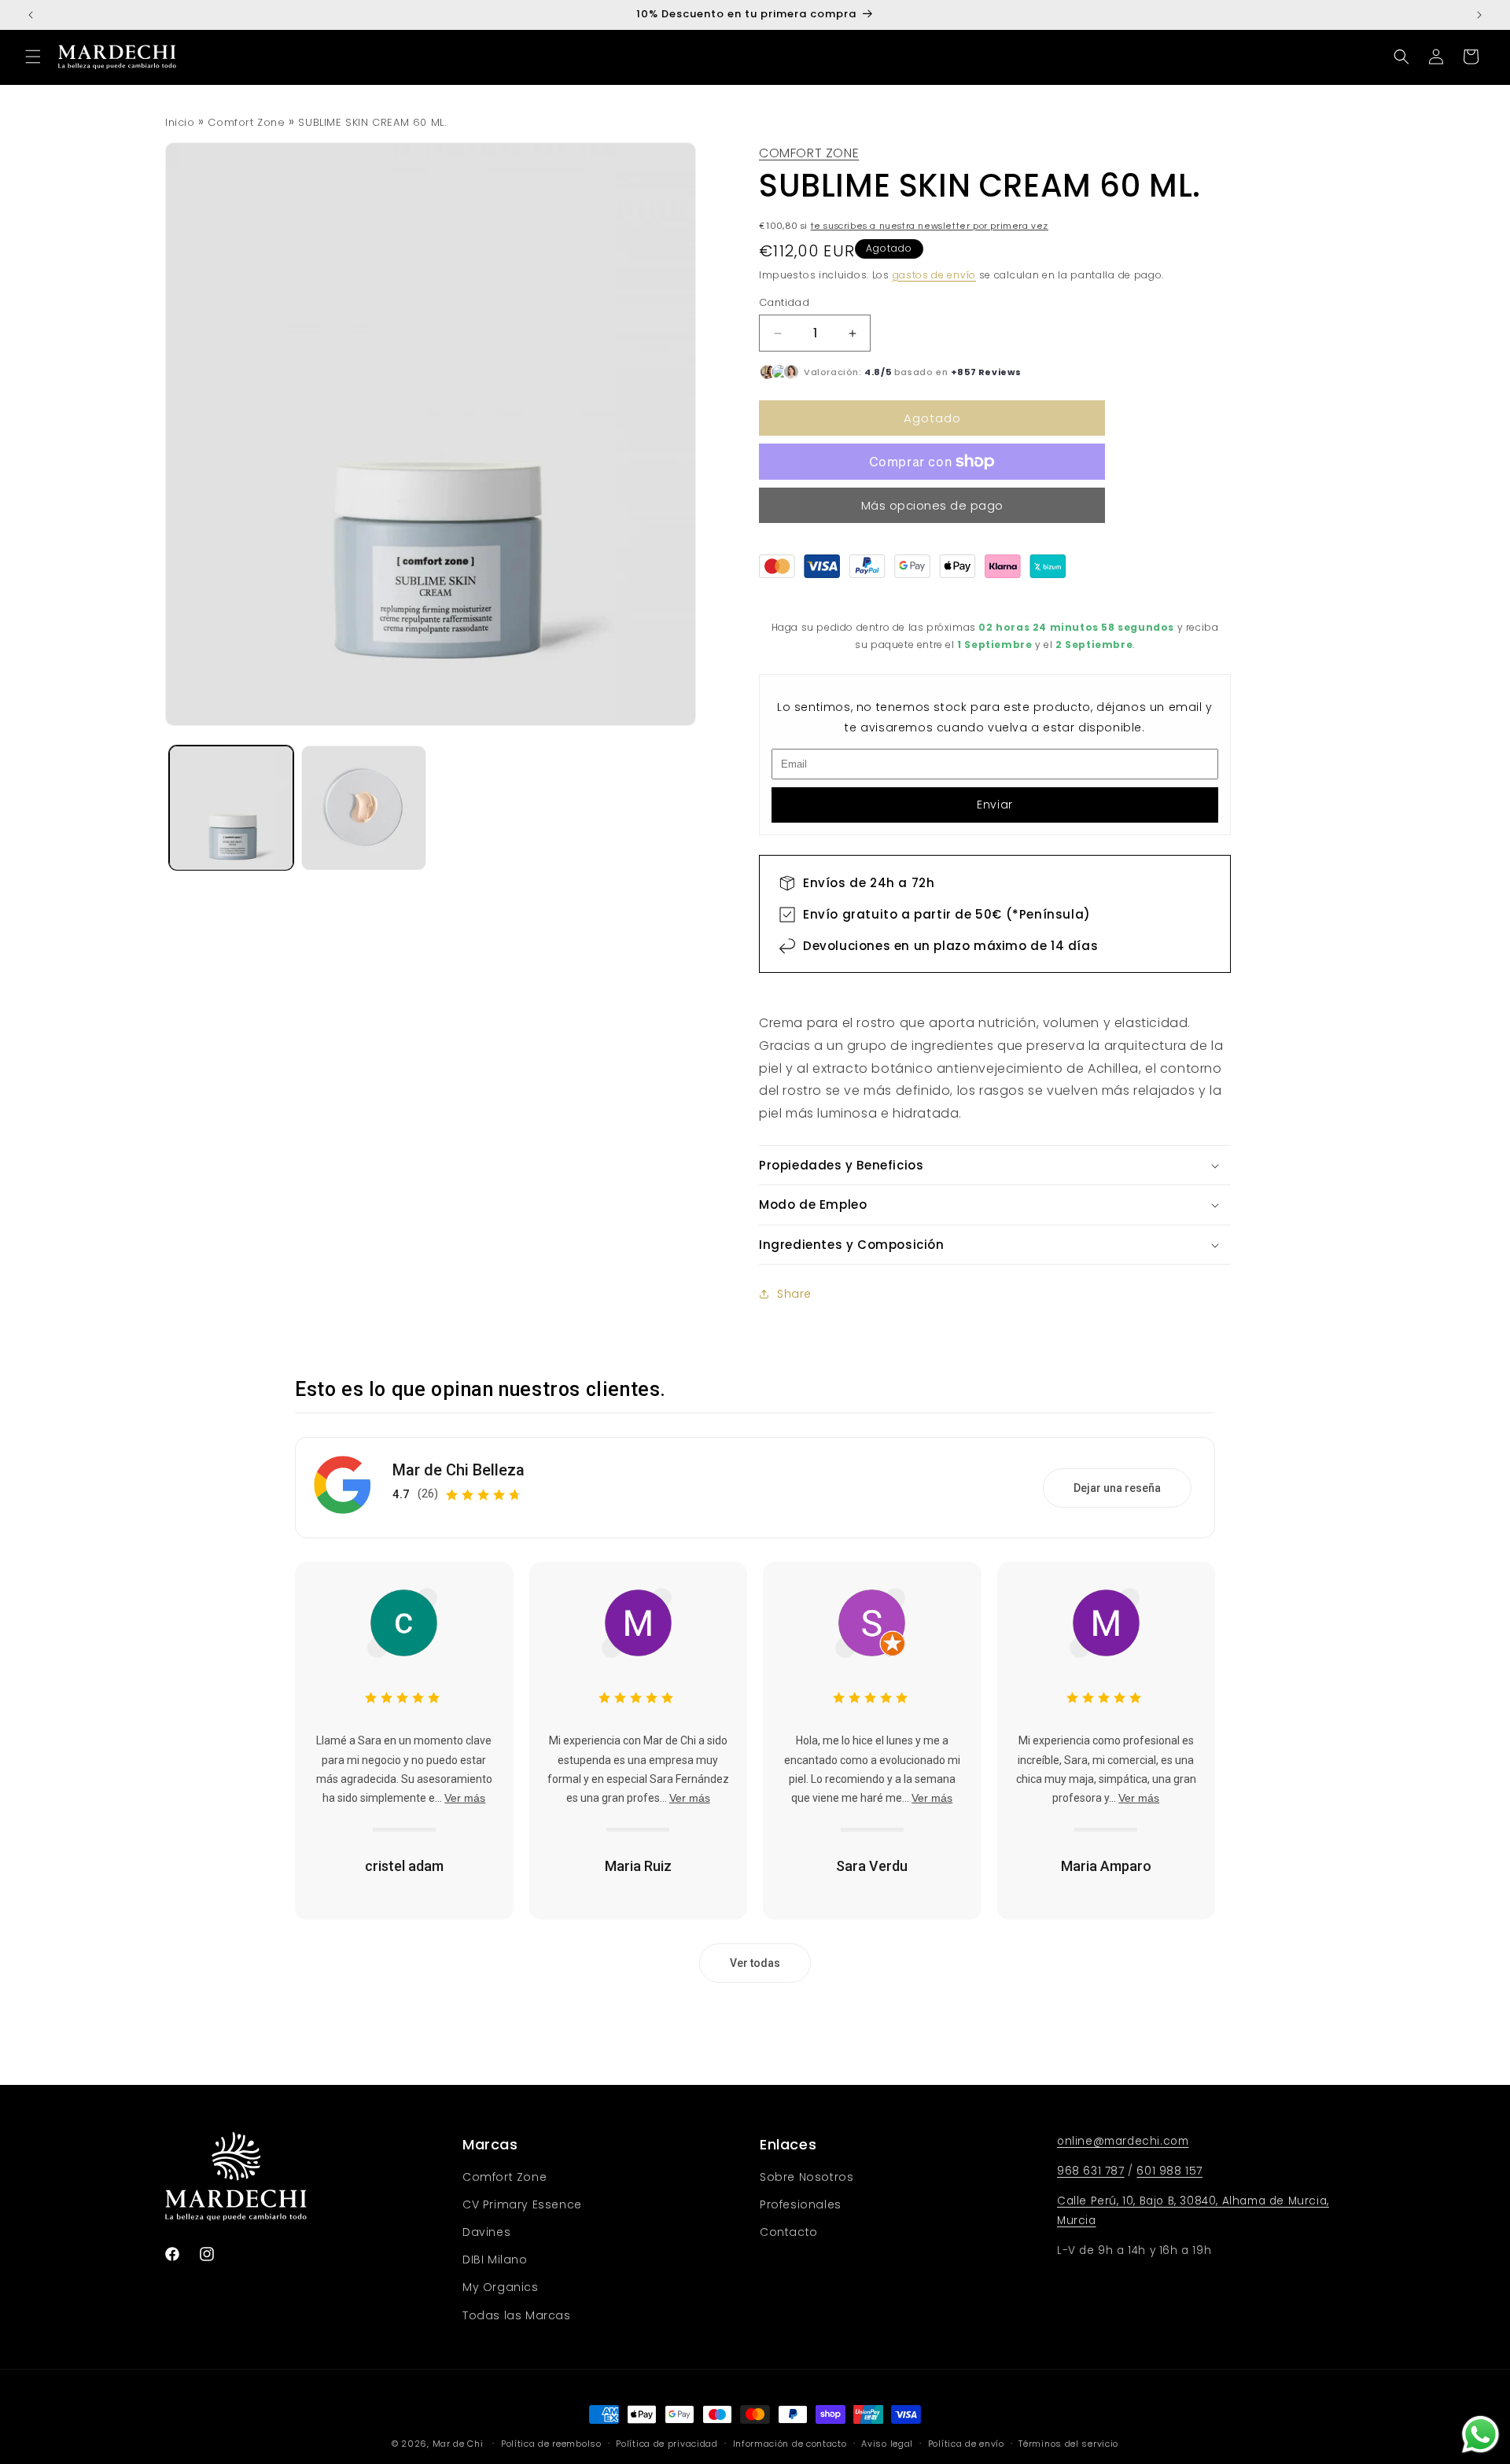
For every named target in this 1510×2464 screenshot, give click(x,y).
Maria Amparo (1106, 1866)
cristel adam (404, 1866)
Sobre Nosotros (807, 2177)
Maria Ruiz (638, 1866)
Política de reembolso (551, 2444)
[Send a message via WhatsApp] (1481, 2435)
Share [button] (794, 1294)
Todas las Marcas (517, 2315)
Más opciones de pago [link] (932, 505)
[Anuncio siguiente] (1479, 15)
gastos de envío (935, 275)
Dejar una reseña (1117, 1488)
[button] (33, 57)
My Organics (501, 2287)
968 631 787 (1091, 2171)
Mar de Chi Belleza (459, 1470)
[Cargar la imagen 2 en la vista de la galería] (363, 808)
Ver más (465, 1798)
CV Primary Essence (522, 2204)
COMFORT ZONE (809, 153)
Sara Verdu (872, 1866)
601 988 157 (1169, 2171)
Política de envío (966, 2444)
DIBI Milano (495, 2260)
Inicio (180, 122)
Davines (486, 2232)
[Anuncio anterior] (31, 15)
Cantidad (784, 302)
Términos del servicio (1068, 2444)
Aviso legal (887, 2444)
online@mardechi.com (1123, 2141)
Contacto (789, 2232)
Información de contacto (790, 2444)
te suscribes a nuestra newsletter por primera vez (930, 226)
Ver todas (755, 1963)
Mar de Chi (458, 2444)
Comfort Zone (246, 122)
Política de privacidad (667, 2444)
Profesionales (801, 2204)
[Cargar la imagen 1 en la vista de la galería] (231, 808)
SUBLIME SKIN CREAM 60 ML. (372, 122)
